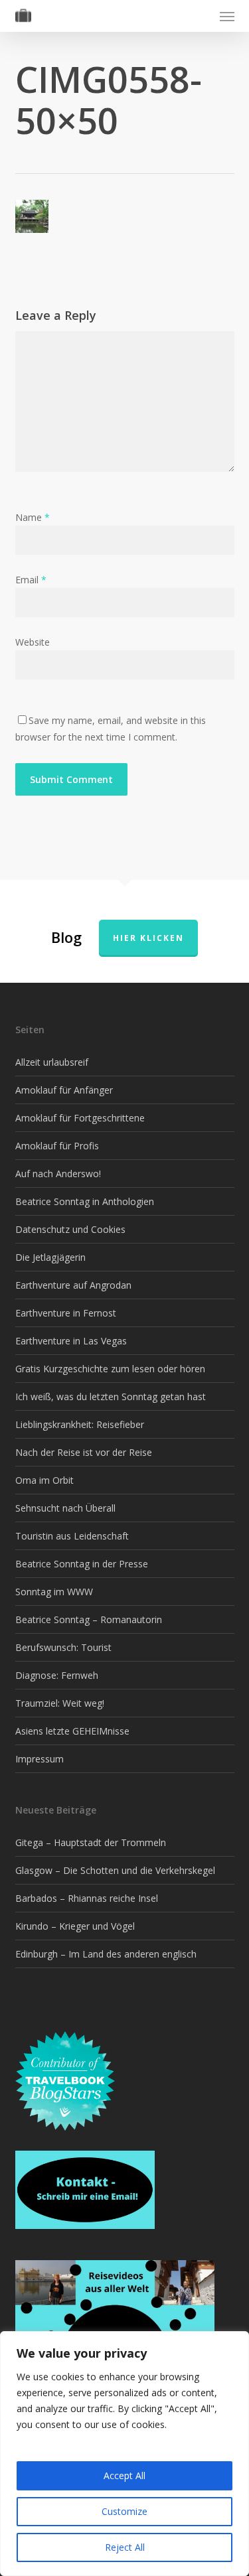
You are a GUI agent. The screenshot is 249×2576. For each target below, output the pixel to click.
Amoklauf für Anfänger (64, 1090)
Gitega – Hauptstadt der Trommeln (91, 1842)
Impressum (40, 1759)
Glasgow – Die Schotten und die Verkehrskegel (115, 1870)
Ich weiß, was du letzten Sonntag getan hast (111, 1396)
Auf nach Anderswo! (58, 1174)
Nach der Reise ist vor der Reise (84, 1452)
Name (33, 517)
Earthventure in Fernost (66, 1313)
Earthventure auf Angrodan (73, 1285)
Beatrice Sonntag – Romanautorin (89, 1619)
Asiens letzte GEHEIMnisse (72, 1731)
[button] (227, 16)
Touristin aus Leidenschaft (72, 1536)
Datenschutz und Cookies (70, 1229)
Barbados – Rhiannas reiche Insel (87, 1898)
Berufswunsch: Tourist (63, 1647)
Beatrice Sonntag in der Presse (82, 1564)
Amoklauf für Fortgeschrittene (80, 1118)
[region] (124, 2454)
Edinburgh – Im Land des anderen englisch (106, 1954)
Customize (124, 2511)
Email (31, 580)
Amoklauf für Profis (57, 1146)
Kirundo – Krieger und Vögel (75, 1926)
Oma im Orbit (44, 1480)
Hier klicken (148, 938)
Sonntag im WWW (54, 1592)
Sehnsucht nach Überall (65, 1508)
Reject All (125, 2547)
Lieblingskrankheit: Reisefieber (80, 1424)
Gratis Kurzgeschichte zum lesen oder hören (110, 1369)
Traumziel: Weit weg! (60, 1703)
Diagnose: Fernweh (57, 1675)
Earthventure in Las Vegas (71, 1341)
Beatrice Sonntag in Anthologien (85, 1201)
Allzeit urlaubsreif (52, 1062)
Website (33, 642)
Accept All (124, 2475)
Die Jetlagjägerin (50, 1257)
